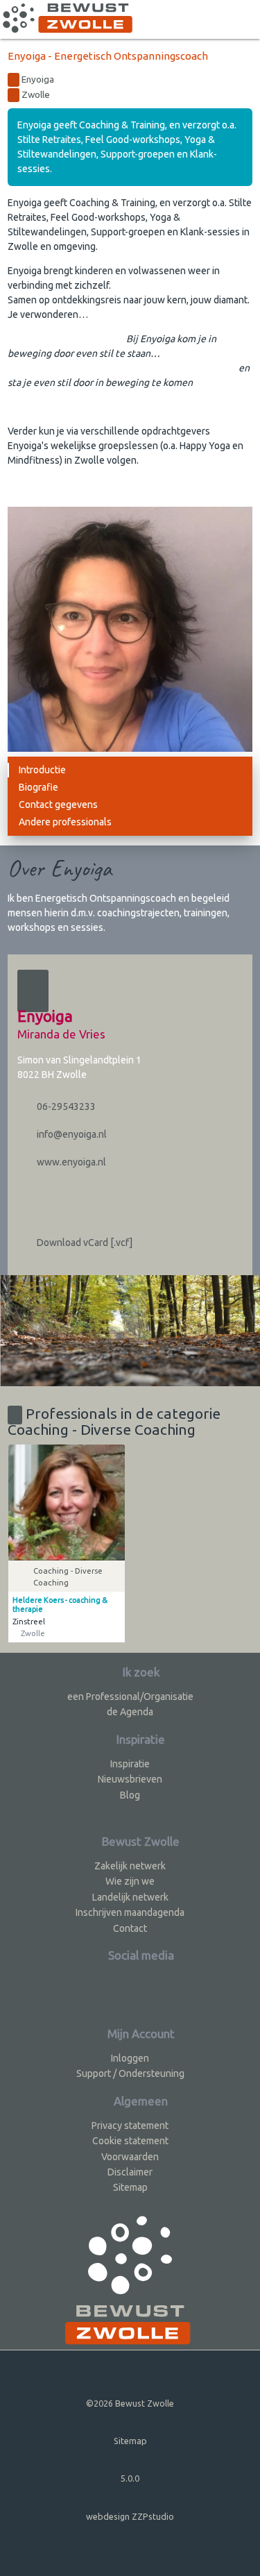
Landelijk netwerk (130, 1897)
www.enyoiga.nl (70, 1162)
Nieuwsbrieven (130, 1779)
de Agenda (130, 1712)
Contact (130, 1928)
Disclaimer (130, 2172)
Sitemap (130, 2187)
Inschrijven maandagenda (130, 1912)
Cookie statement (130, 2141)
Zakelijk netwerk (130, 1866)
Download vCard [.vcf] (84, 1243)
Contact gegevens (58, 805)
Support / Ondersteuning (130, 2073)
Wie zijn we (130, 1881)
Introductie (42, 770)
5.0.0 (130, 2478)
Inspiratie (130, 1764)
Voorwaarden (130, 2157)
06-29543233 (65, 1106)
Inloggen (130, 2058)
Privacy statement (130, 2125)
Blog (130, 1795)
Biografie (38, 787)
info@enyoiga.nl (71, 1134)
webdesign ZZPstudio (130, 2516)
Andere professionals (65, 822)
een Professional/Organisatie (130, 1697)
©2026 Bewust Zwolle (130, 2403)
